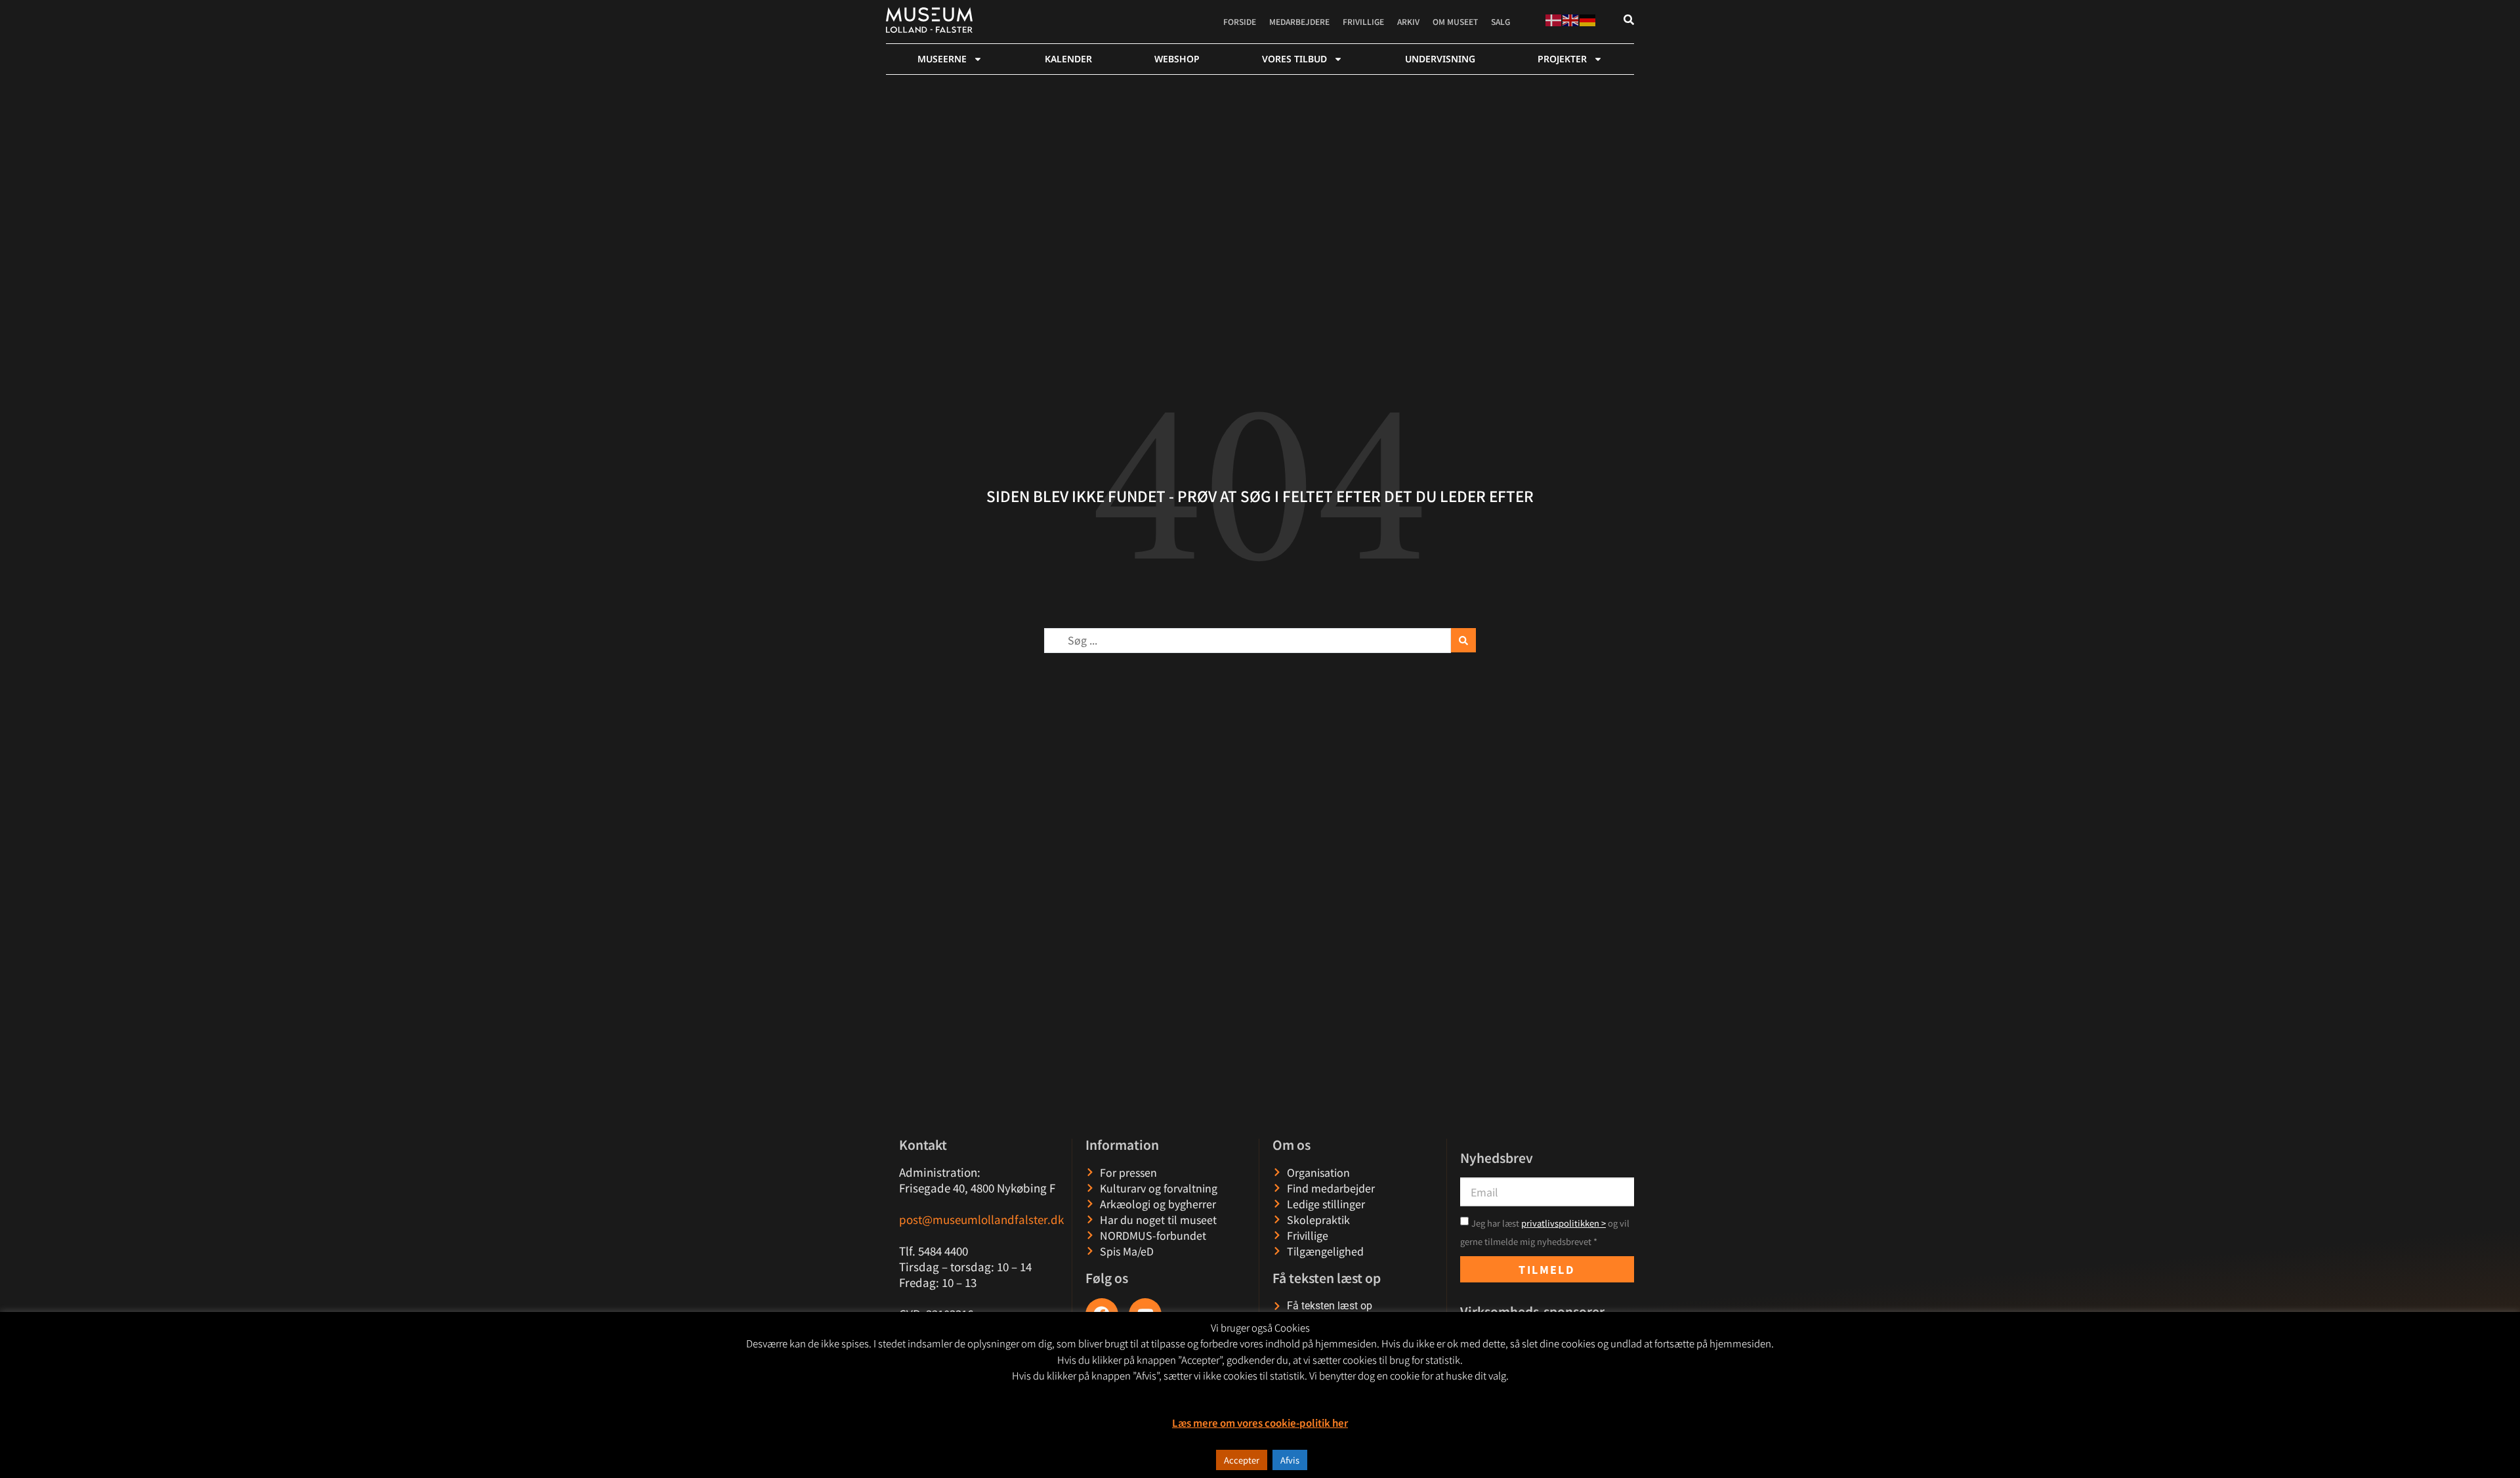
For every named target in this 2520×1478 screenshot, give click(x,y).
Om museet (1455, 21)
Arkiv (1408, 21)
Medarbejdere (1299, 21)
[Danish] (1554, 18)
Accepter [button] (1242, 1460)
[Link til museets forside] (929, 20)
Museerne (942, 59)
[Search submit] (1463, 640)
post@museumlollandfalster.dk (981, 1219)
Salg (1501, 21)
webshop (1177, 59)
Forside (1240, 21)
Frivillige (1363, 21)
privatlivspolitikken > (1564, 1223)
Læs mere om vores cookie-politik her (1260, 1423)
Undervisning (1440, 59)
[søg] (1629, 20)
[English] (1571, 18)
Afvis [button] (1290, 1460)
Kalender (1068, 59)
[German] (1588, 18)
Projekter (1562, 59)
